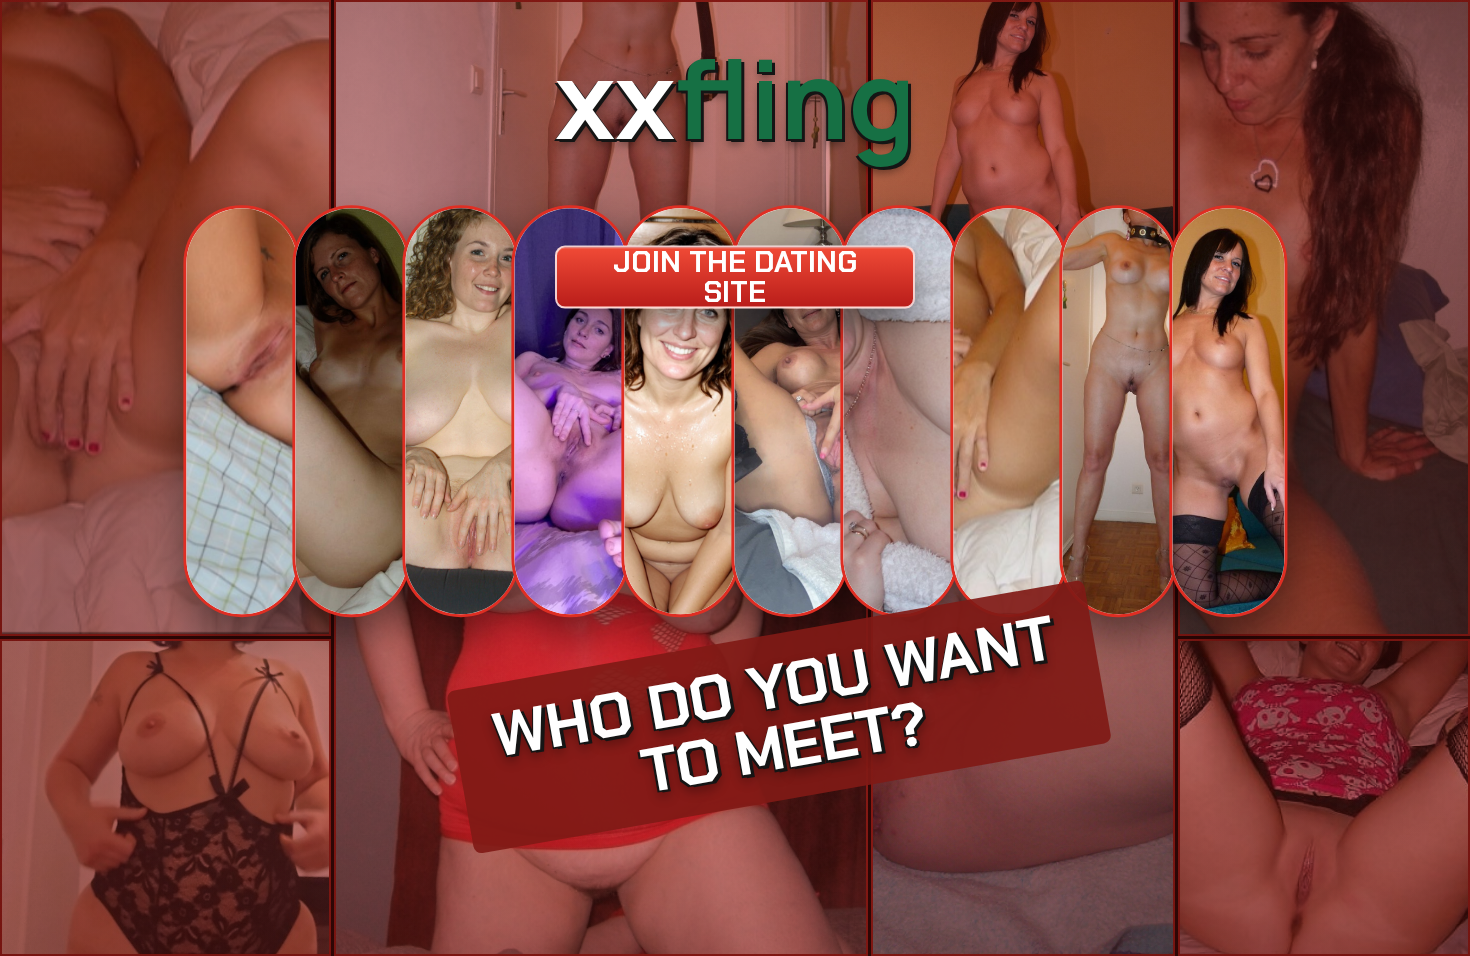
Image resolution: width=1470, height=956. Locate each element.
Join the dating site (735, 277)
